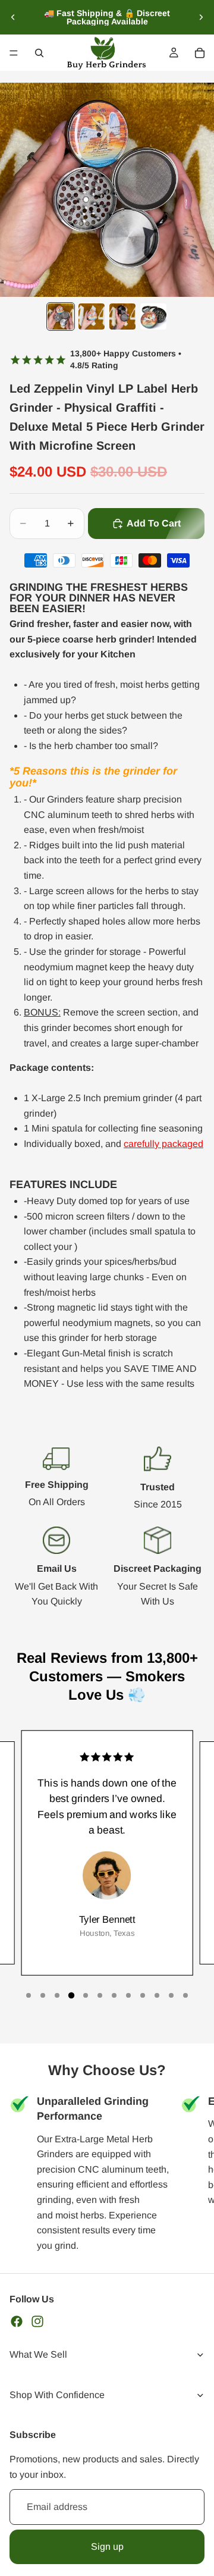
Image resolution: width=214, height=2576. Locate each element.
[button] (29, 1995)
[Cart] (200, 53)
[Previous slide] (13, 17)
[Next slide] (201, 17)
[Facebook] (17, 2321)
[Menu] (14, 53)
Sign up (107, 2547)
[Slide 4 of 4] (153, 316)
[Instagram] (37, 2321)
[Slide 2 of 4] (92, 316)
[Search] (39, 53)
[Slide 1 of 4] (61, 316)
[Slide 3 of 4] (122, 316)
